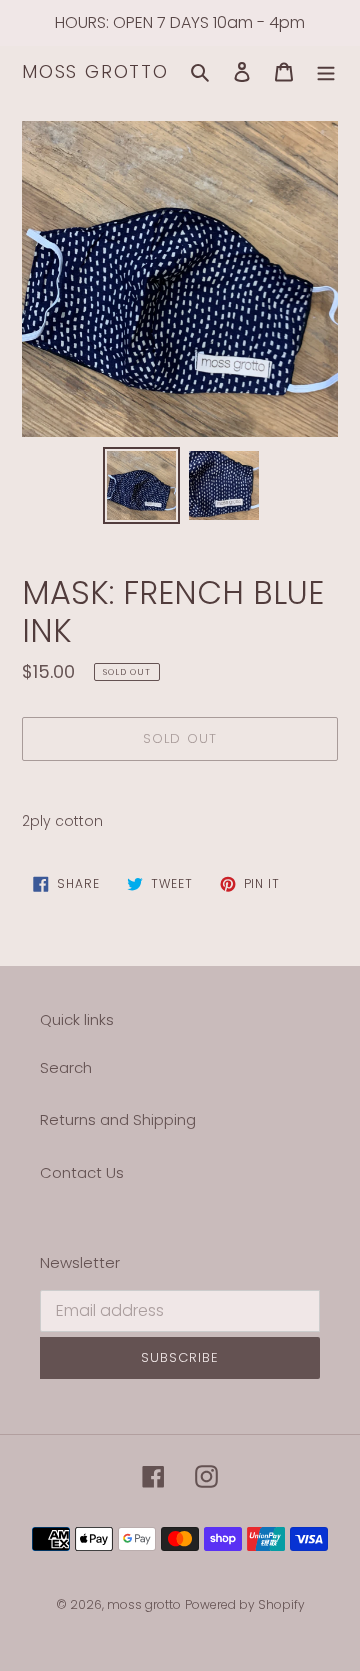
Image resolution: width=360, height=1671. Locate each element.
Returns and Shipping (118, 1119)
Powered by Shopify (245, 1604)
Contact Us (82, 1172)
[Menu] (326, 72)
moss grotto (95, 72)
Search (66, 1067)
